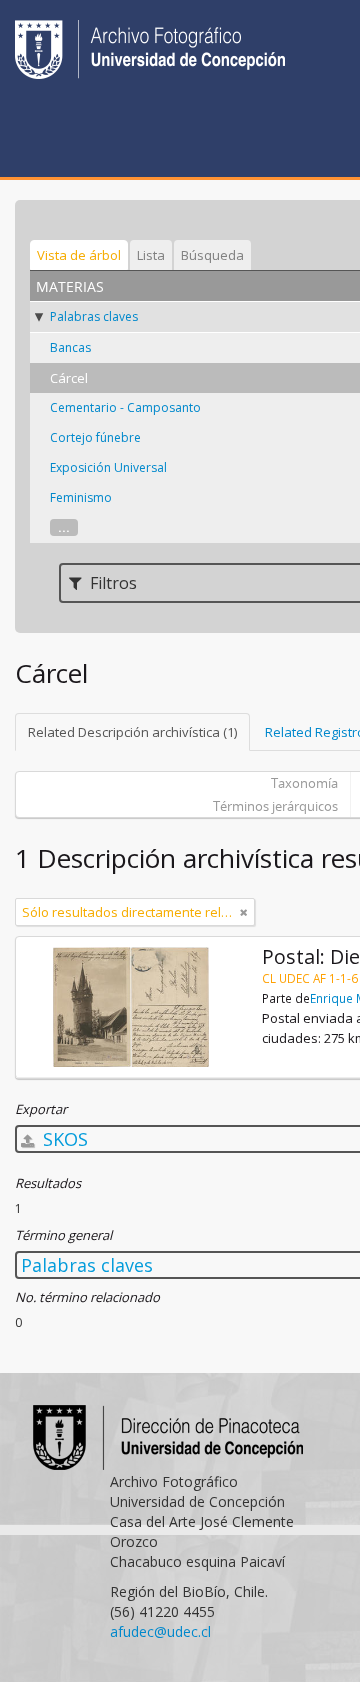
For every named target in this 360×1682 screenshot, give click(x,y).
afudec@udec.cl (160, 1631)
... (64, 527)
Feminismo (81, 497)
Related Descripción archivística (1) (132, 732)
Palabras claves (94, 316)
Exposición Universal (108, 467)
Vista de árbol (79, 255)
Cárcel (69, 378)
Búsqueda (212, 255)
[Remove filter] (244, 912)
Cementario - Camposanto (125, 407)
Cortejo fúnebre (95, 437)
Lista (151, 255)
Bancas (70, 347)
